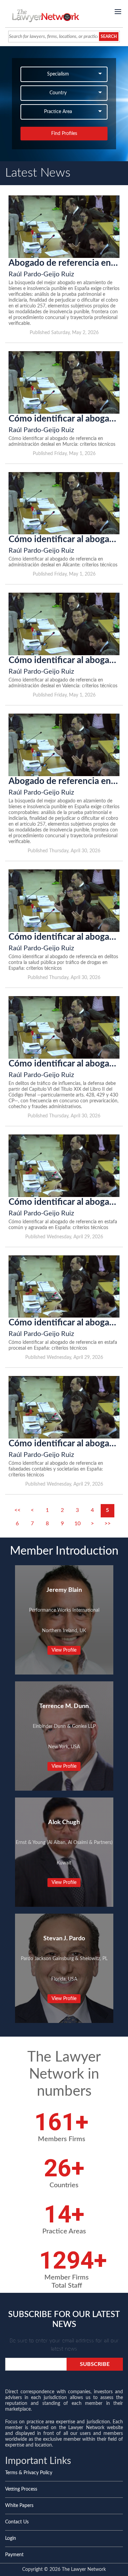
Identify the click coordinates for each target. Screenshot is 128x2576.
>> (108, 1524)
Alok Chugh (64, 1822)
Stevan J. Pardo (64, 1939)
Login (11, 2538)
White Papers (19, 2506)
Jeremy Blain (64, 1590)
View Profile (64, 1650)
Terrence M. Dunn (64, 1706)
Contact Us (17, 2522)
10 (77, 1524)
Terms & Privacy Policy (29, 2473)
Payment (14, 2555)
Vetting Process (21, 2489)
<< (17, 1510)
